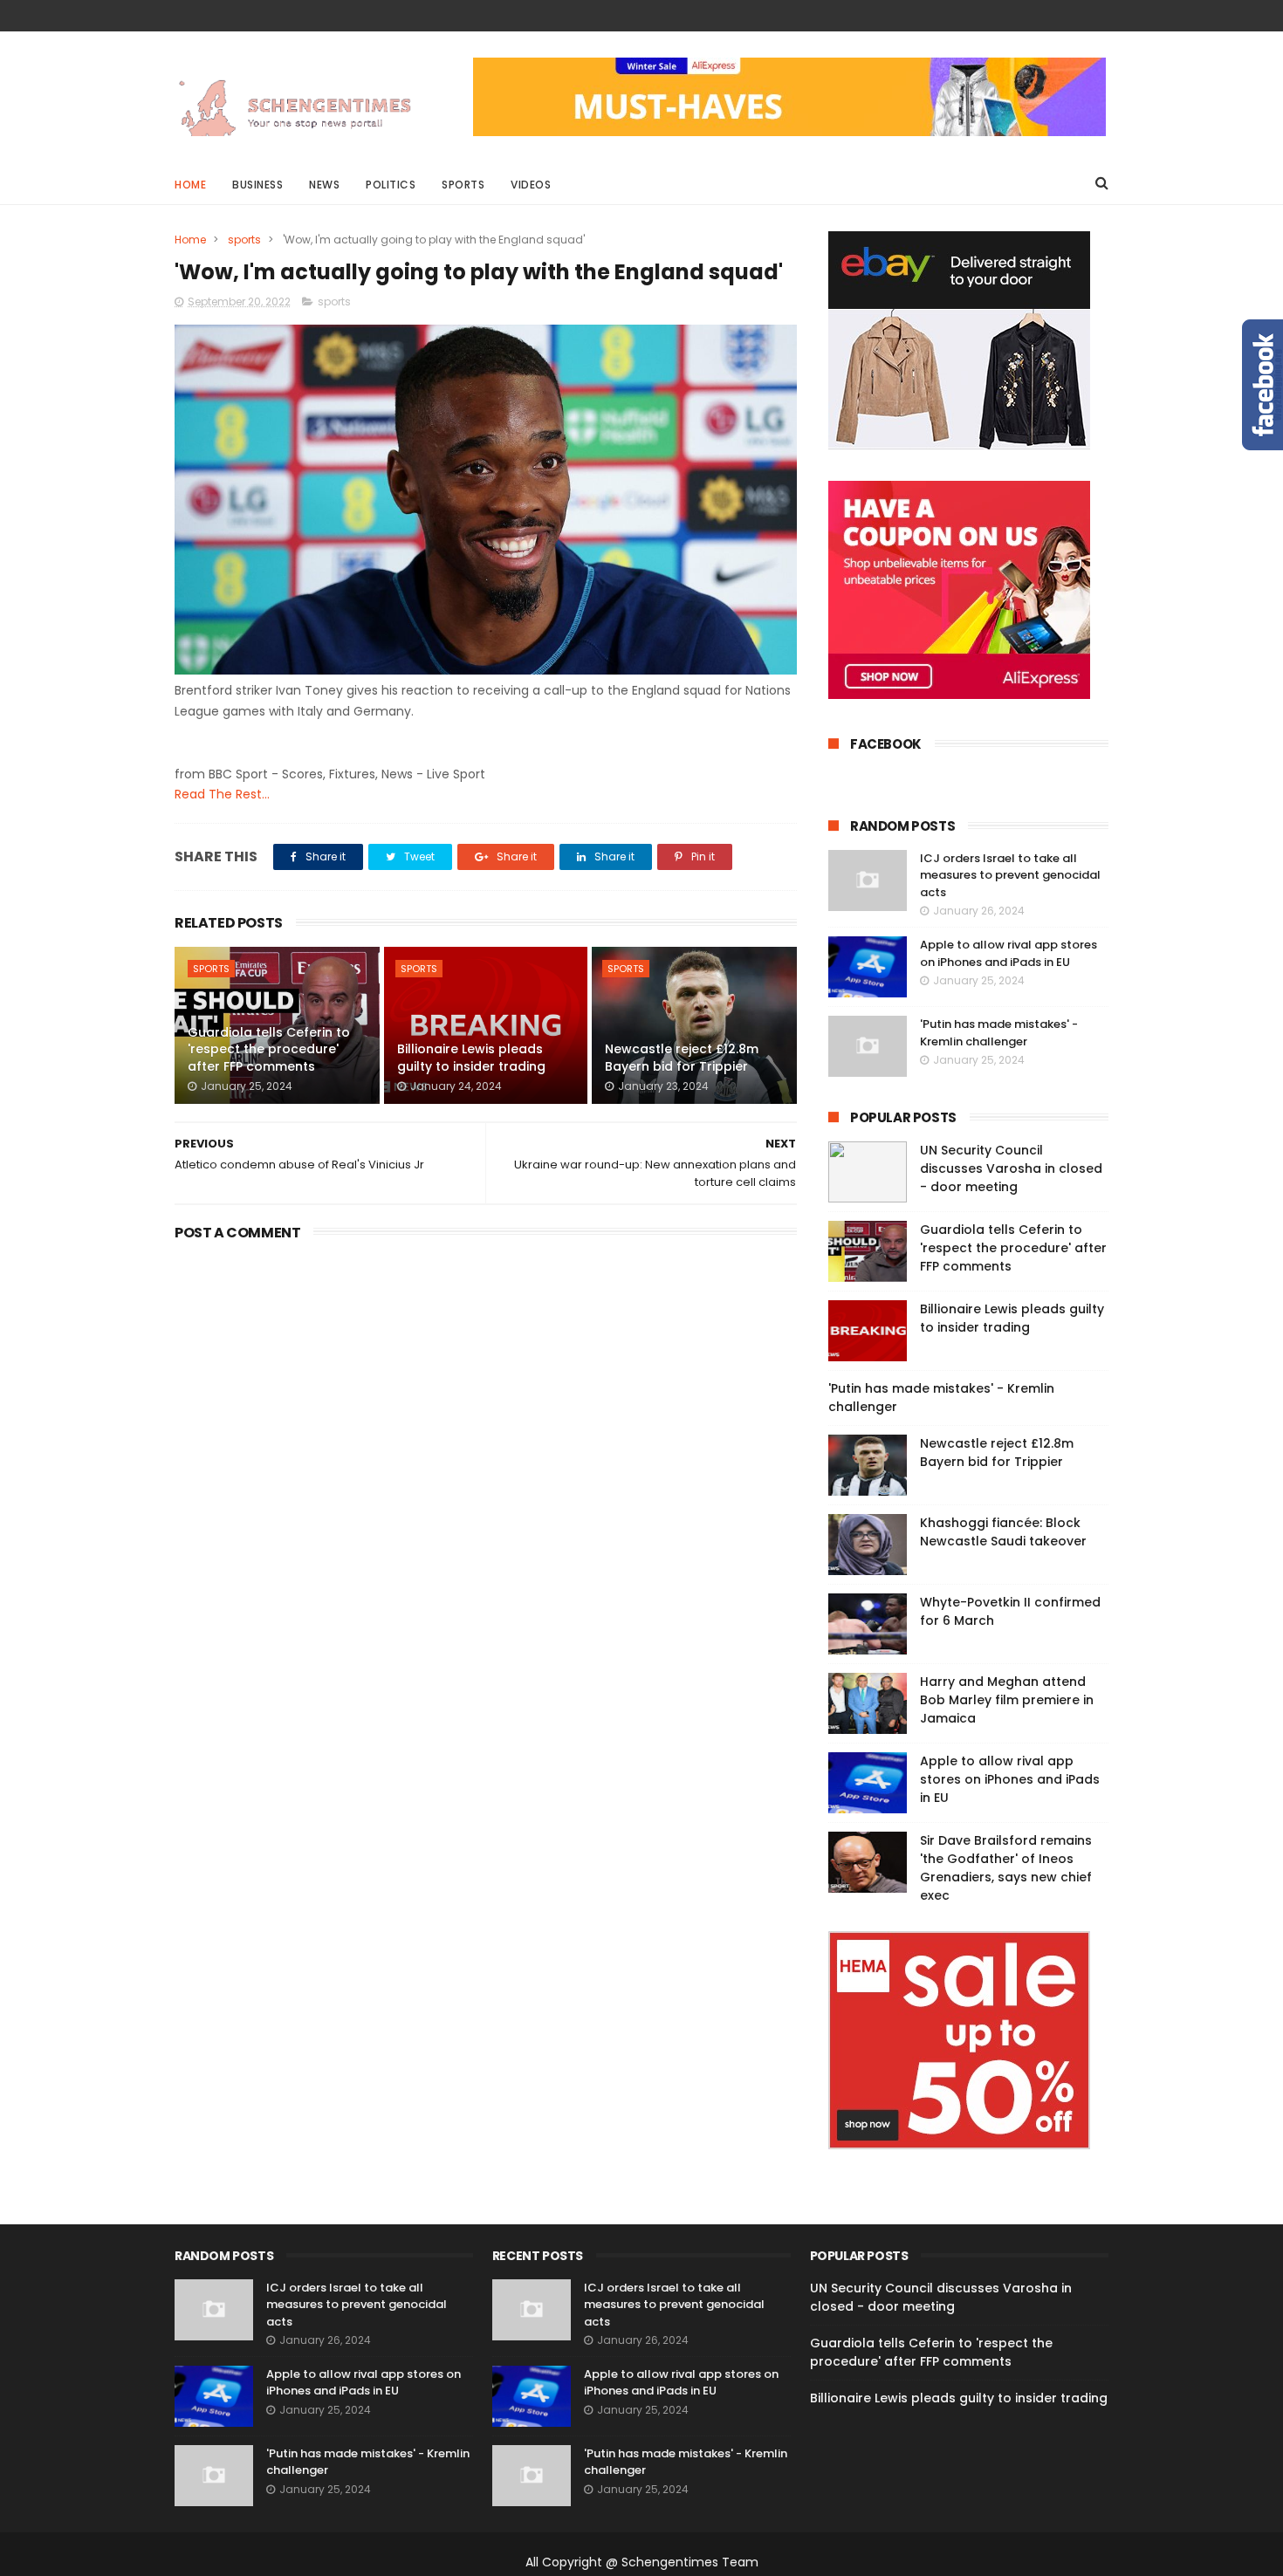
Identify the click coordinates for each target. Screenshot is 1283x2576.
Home (190, 185)
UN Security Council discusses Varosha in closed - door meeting (1011, 1168)
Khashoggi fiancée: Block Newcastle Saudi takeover (1003, 1532)
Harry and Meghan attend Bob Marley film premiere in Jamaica (1007, 1700)
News (324, 185)
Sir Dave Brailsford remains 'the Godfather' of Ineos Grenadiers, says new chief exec (1006, 1868)
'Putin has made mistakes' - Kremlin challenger (999, 1033)
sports (244, 240)
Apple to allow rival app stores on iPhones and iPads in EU (1009, 953)
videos (531, 185)
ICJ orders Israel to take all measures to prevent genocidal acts (1010, 875)
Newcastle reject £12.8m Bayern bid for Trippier (682, 1058)
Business (257, 185)
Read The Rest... (222, 794)
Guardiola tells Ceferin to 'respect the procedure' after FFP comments (269, 1049)
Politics (391, 185)
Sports (463, 185)
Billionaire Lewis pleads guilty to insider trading (471, 1058)
